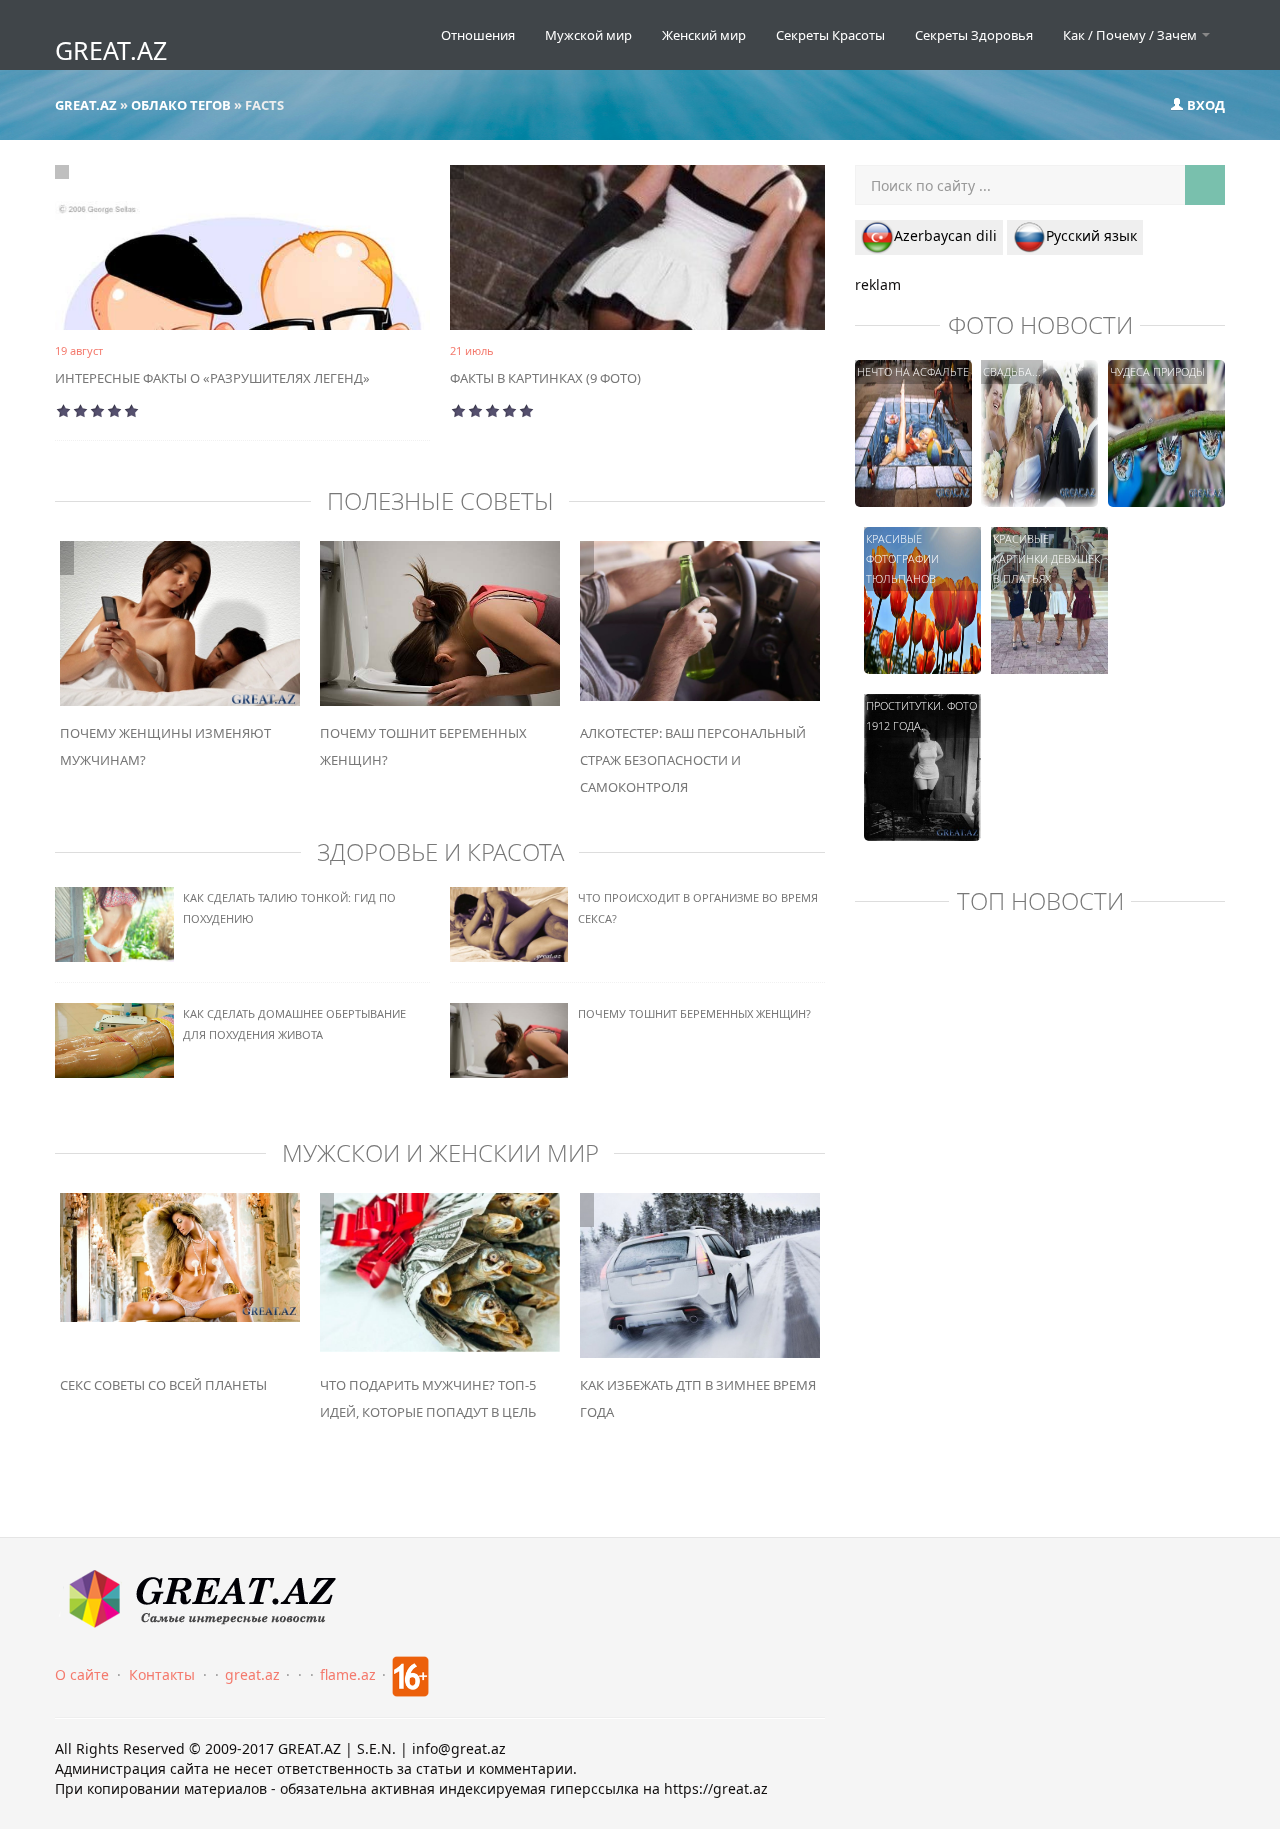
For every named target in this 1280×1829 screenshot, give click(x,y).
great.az (252, 1674)
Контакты (162, 1674)
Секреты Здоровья (974, 35)
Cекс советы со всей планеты (163, 1385)
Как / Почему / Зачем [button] (1131, 35)
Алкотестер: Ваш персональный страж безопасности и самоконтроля (693, 760)
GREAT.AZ (111, 50)
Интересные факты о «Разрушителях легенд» (212, 378)
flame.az (348, 1674)
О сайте (82, 1674)
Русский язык (1091, 235)
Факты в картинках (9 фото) (545, 378)
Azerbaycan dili (945, 235)
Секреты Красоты (830, 35)
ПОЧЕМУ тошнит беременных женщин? (694, 1013)
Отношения (478, 35)
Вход (1204, 105)
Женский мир (704, 35)
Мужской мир (588, 35)
